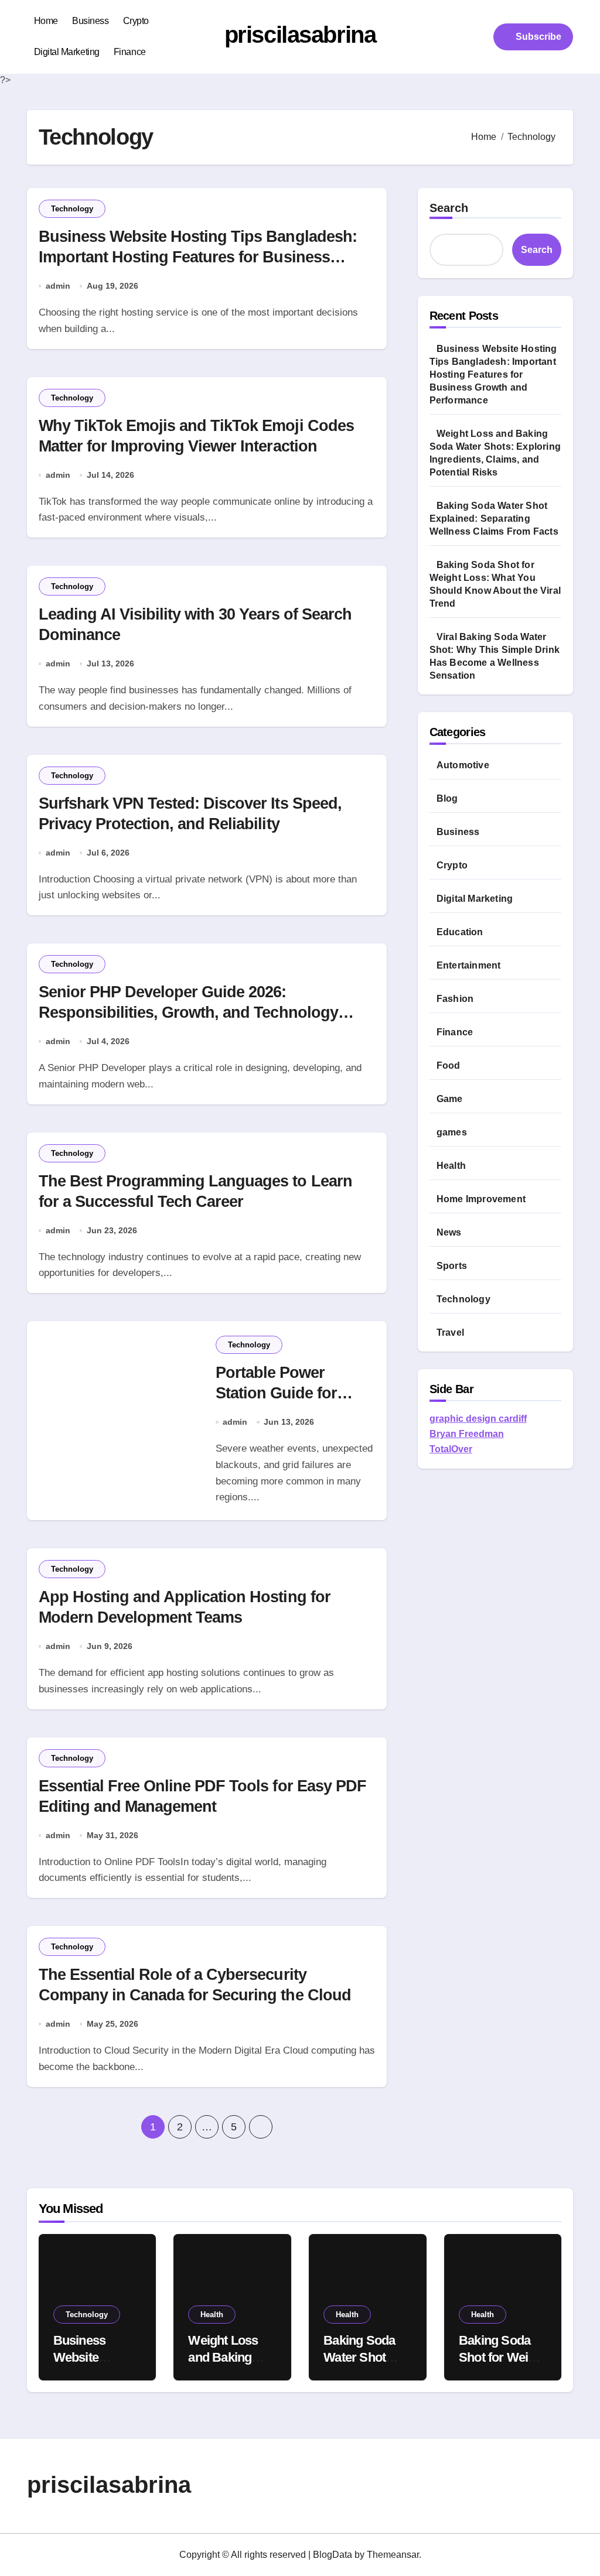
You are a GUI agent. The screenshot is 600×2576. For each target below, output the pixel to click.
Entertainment (469, 965)
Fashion (455, 999)
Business (90, 21)
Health (451, 1166)
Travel (450, 1333)
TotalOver (451, 1449)
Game (450, 1099)
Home (46, 21)
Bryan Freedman (467, 1434)
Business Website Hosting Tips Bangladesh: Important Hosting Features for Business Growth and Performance (198, 257)
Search (449, 208)
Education (460, 932)
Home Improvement (481, 1199)
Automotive (463, 765)
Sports (452, 1266)
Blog (447, 798)
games (452, 1132)
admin (58, 286)
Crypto (136, 21)
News (449, 1232)
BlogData (333, 2555)
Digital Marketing (67, 52)
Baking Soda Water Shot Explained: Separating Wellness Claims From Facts (494, 519)
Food (449, 1065)
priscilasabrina (300, 35)
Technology (72, 209)
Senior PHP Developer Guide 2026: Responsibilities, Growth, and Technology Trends (188, 1012)
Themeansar (393, 2555)
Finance (130, 52)
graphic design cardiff (478, 1419)
